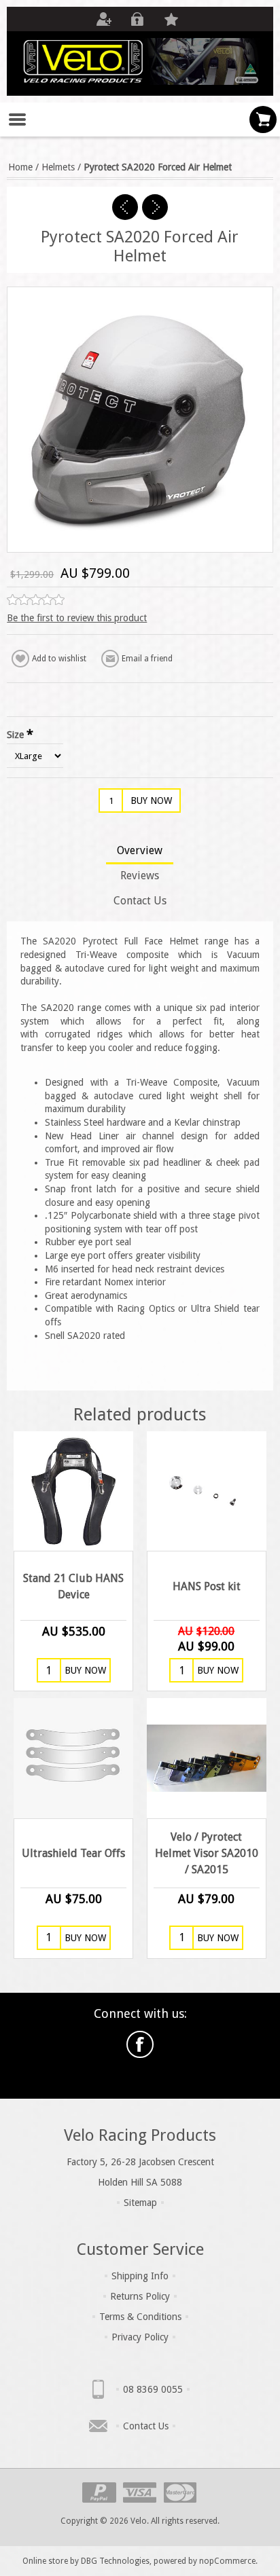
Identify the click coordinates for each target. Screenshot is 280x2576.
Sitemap (140, 2203)
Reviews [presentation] (140, 876)
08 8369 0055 (153, 2389)
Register (103, 19)
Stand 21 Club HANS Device (73, 1586)
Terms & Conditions (140, 2317)
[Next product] (155, 207)
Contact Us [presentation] (140, 901)
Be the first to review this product (77, 618)
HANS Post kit (207, 1586)
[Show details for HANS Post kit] (207, 1491)
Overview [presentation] (140, 850)
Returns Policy (140, 2296)
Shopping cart (263, 119)
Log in (137, 19)
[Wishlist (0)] (171, 19)
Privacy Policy (140, 2337)
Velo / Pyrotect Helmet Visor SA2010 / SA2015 (207, 1853)
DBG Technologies (115, 2561)
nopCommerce (227, 2561)
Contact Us (146, 2426)
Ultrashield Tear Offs (73, 1853)
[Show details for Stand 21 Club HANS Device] (73, 1491)
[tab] (140, 852)
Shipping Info (140, 2276)
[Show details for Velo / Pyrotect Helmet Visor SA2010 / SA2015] (207, 1758)
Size (17, 734)
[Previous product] (125, 207)
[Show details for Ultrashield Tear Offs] (73, 1758)
